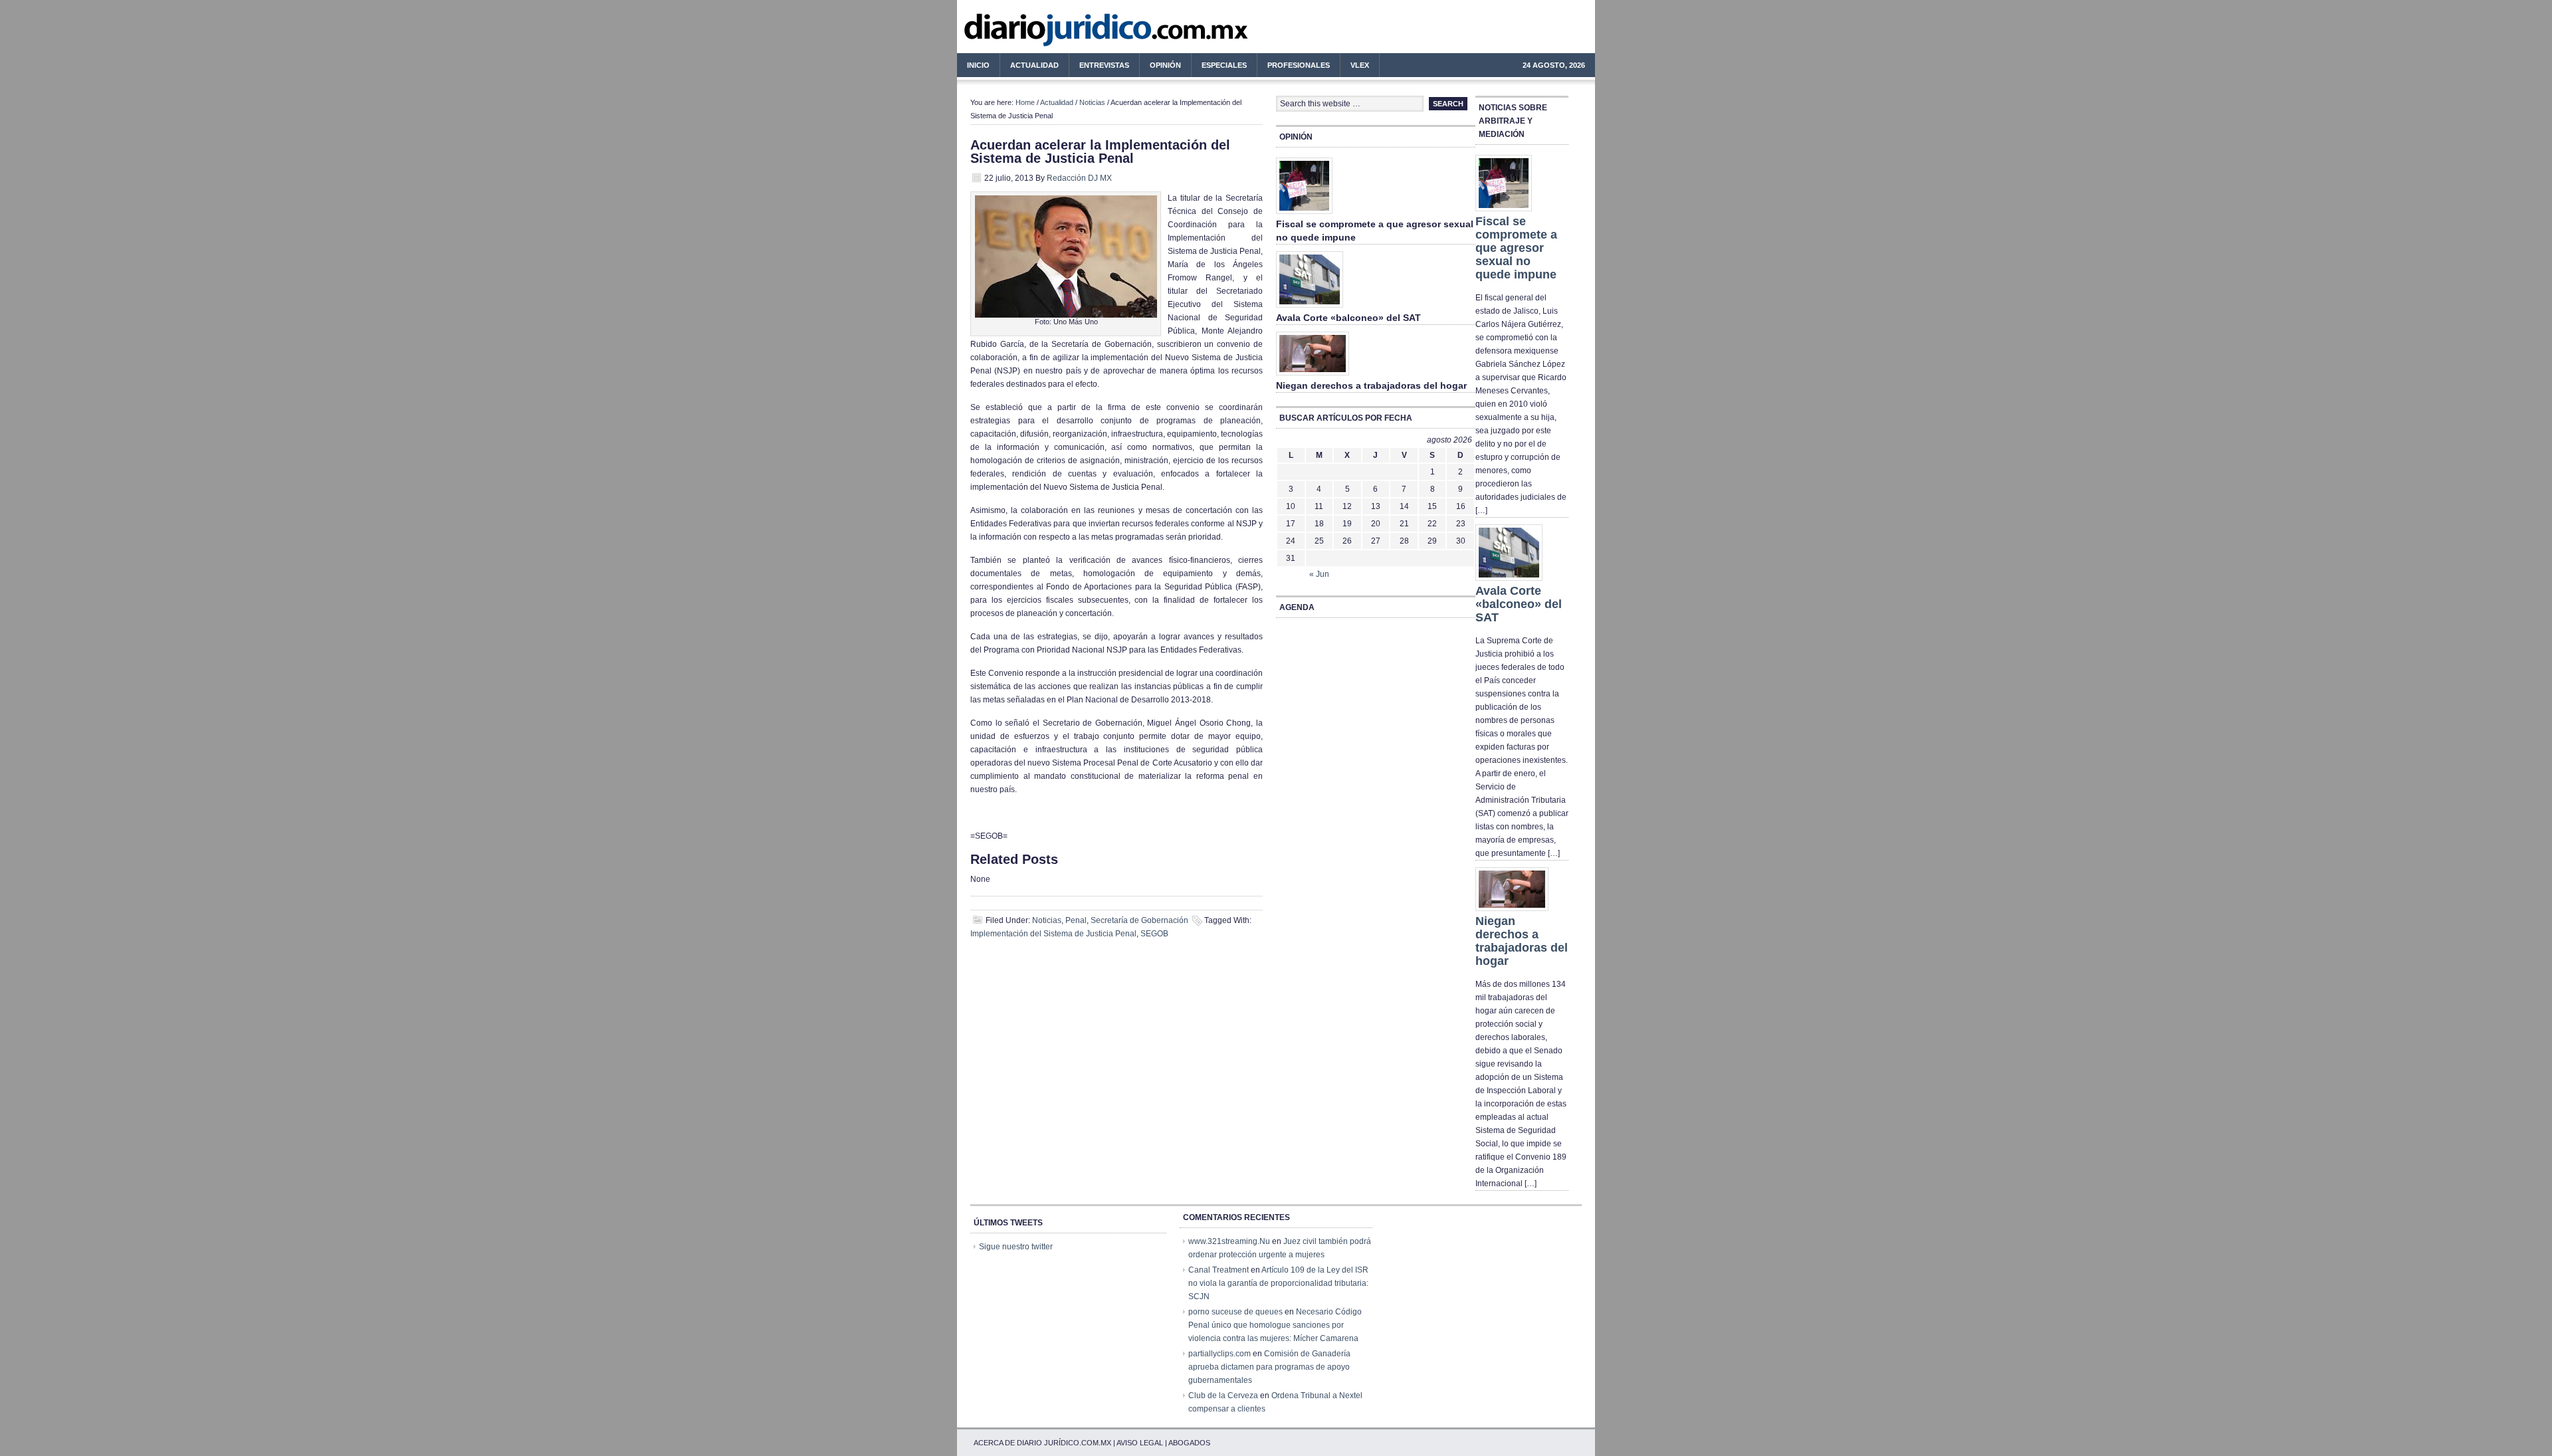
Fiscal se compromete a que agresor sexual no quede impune (1516, 248)
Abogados (1189, 1443)
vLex (1360, 65)
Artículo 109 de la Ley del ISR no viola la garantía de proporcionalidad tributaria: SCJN (1278, 1283)
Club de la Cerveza (1223, 1396)
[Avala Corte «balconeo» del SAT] (1310, 308)
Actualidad (1029, 67)
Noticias (1092, 102)
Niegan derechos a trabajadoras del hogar (1371, 385)
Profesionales (1294, 67)
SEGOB (1154, 934)
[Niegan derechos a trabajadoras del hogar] (1313, 376)
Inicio (978, 65)
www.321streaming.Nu (1229, 1241)
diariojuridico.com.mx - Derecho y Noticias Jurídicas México (1067, 33)
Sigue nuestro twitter (1016, 1247)
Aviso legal (1140, 1443)
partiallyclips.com (1220, 1354)
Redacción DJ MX (1079, 178)
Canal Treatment (1219, 1270)
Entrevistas (1104, 65)
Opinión (1165, 65)
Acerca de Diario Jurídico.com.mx (1042, 1443)
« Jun (1319, 574)
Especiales (1224, 65)
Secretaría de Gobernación (1139, 920)
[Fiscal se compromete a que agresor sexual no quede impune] (1304, 215)
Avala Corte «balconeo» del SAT (1348, 318)
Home (1025, 102)
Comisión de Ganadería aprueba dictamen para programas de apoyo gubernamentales (1269, 1367)
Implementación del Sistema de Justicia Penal (1053, 934)
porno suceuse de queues (1235, 1312)
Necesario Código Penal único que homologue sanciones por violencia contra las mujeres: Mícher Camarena (1275, 1325)
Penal (1076, 920)
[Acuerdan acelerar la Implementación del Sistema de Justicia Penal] (1066, 315)
